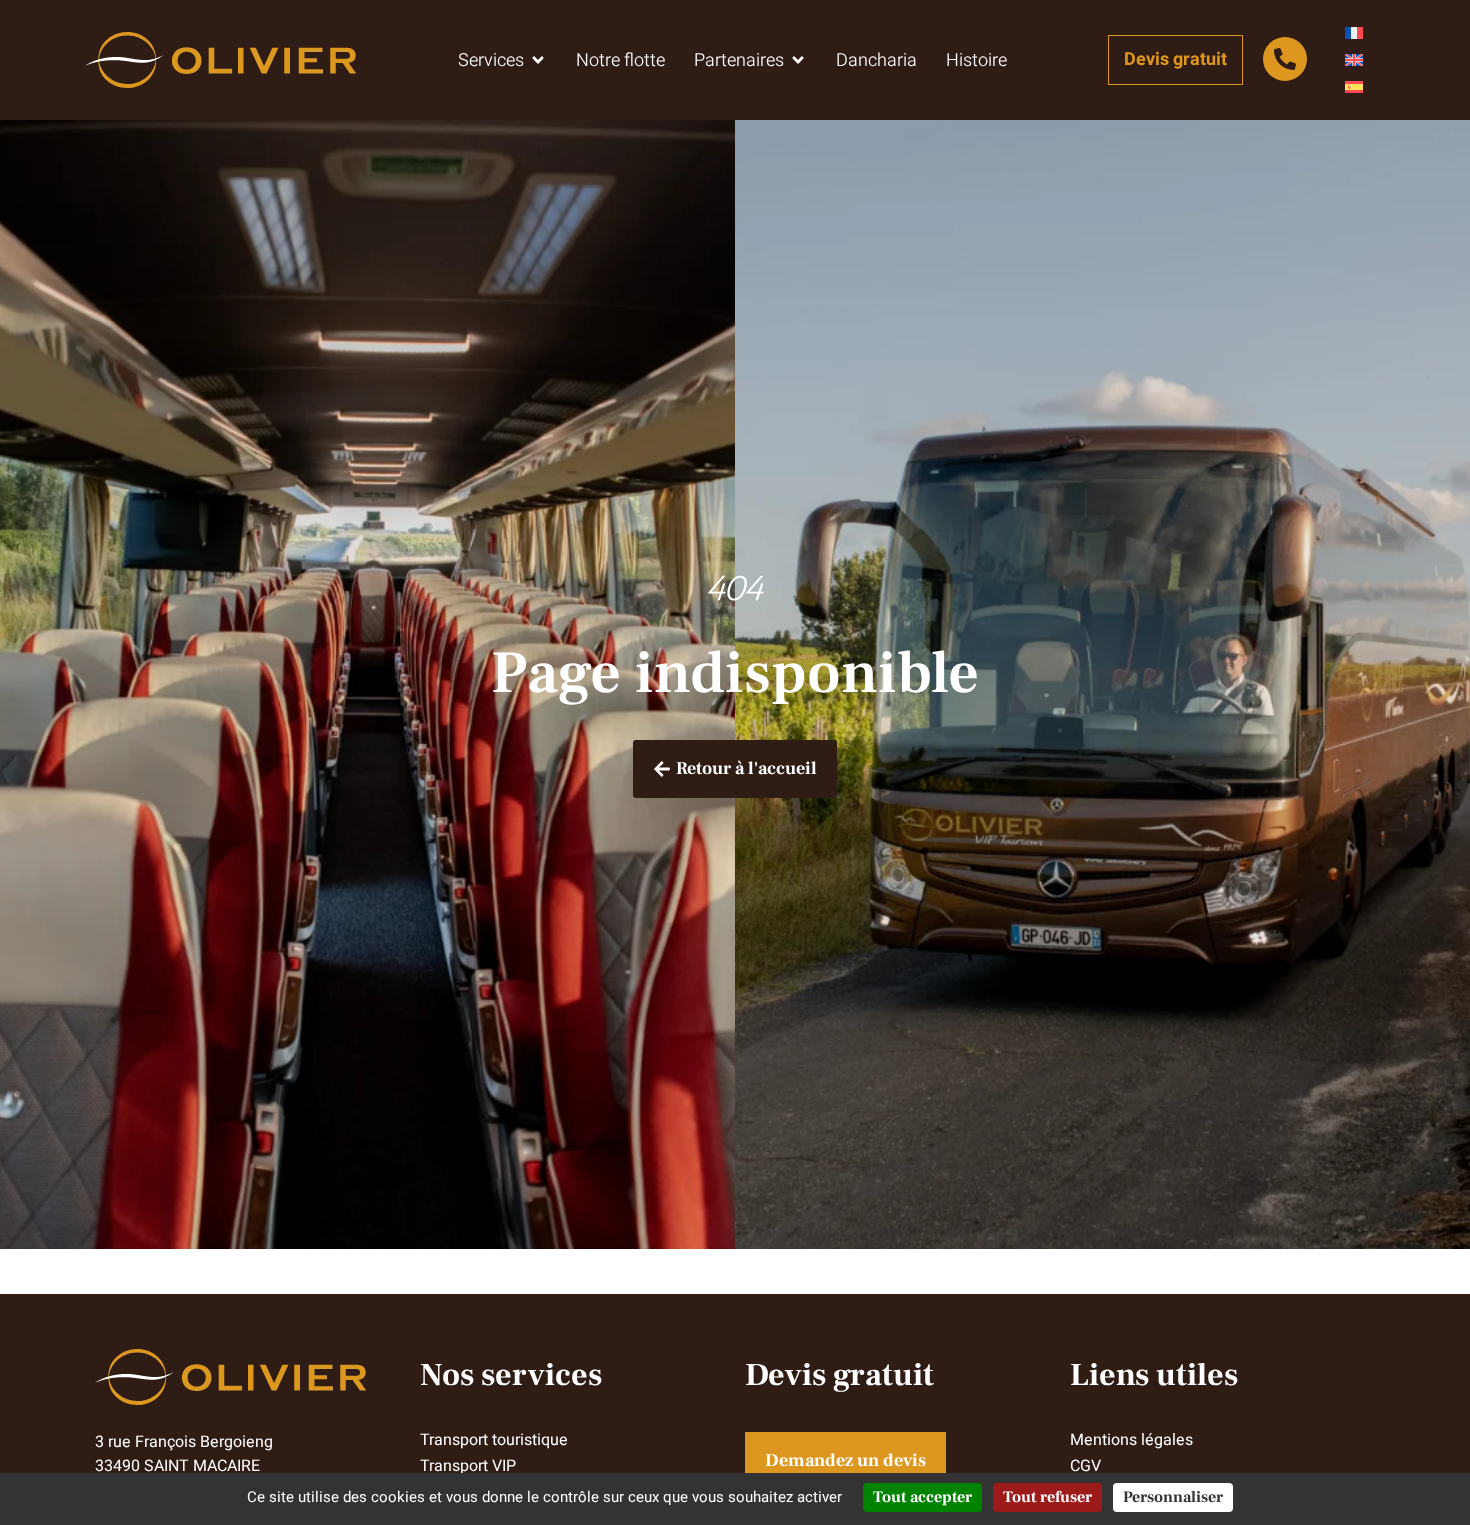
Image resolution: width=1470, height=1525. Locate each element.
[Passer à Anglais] (1354, 60)
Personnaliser (1173, 1497)
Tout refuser (1047, 1497)
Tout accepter (922, 1497)
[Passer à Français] (1354, 33)
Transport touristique (494, 1440)
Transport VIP (468, 1466)
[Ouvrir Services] (538, 60)
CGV (1085, 1466)
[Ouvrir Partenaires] (798, 60)
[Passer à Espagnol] (1354, 87)
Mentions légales (1131, 1440)
